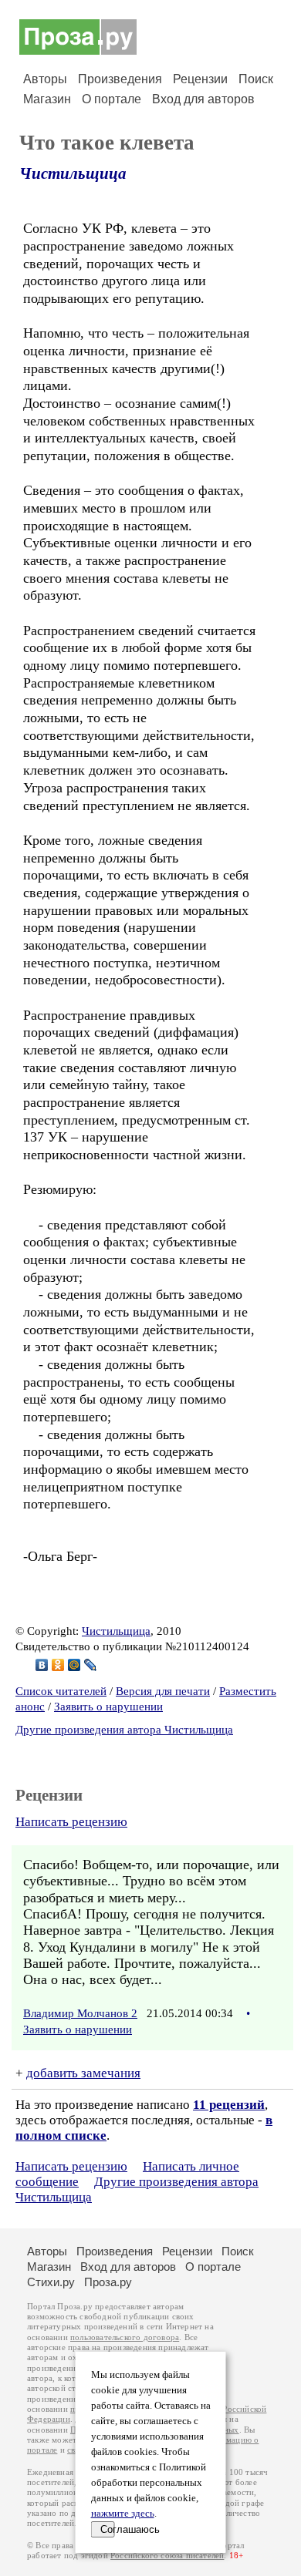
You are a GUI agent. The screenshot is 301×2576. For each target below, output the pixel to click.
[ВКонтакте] (42, 1665)
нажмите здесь (123, 2514)
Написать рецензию (71, 1822)
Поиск (256, 79)
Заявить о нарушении (108, 1707)
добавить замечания (83, 2073)
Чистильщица (73, 173)
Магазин (47, 99)
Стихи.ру (51, 2282)
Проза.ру (108, 2282)
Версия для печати (163, 1691)
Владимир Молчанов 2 (80, 2013)
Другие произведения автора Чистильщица (124, 1730)
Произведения (120, 79)
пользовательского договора (125, 2337)
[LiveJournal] (91, 1665)
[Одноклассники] (58, 1665)
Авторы (45, 79)
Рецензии (200, 79)
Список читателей (61, 1691)
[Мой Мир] (74, 1665)
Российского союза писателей (167, 2556)
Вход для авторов (203, 99)
